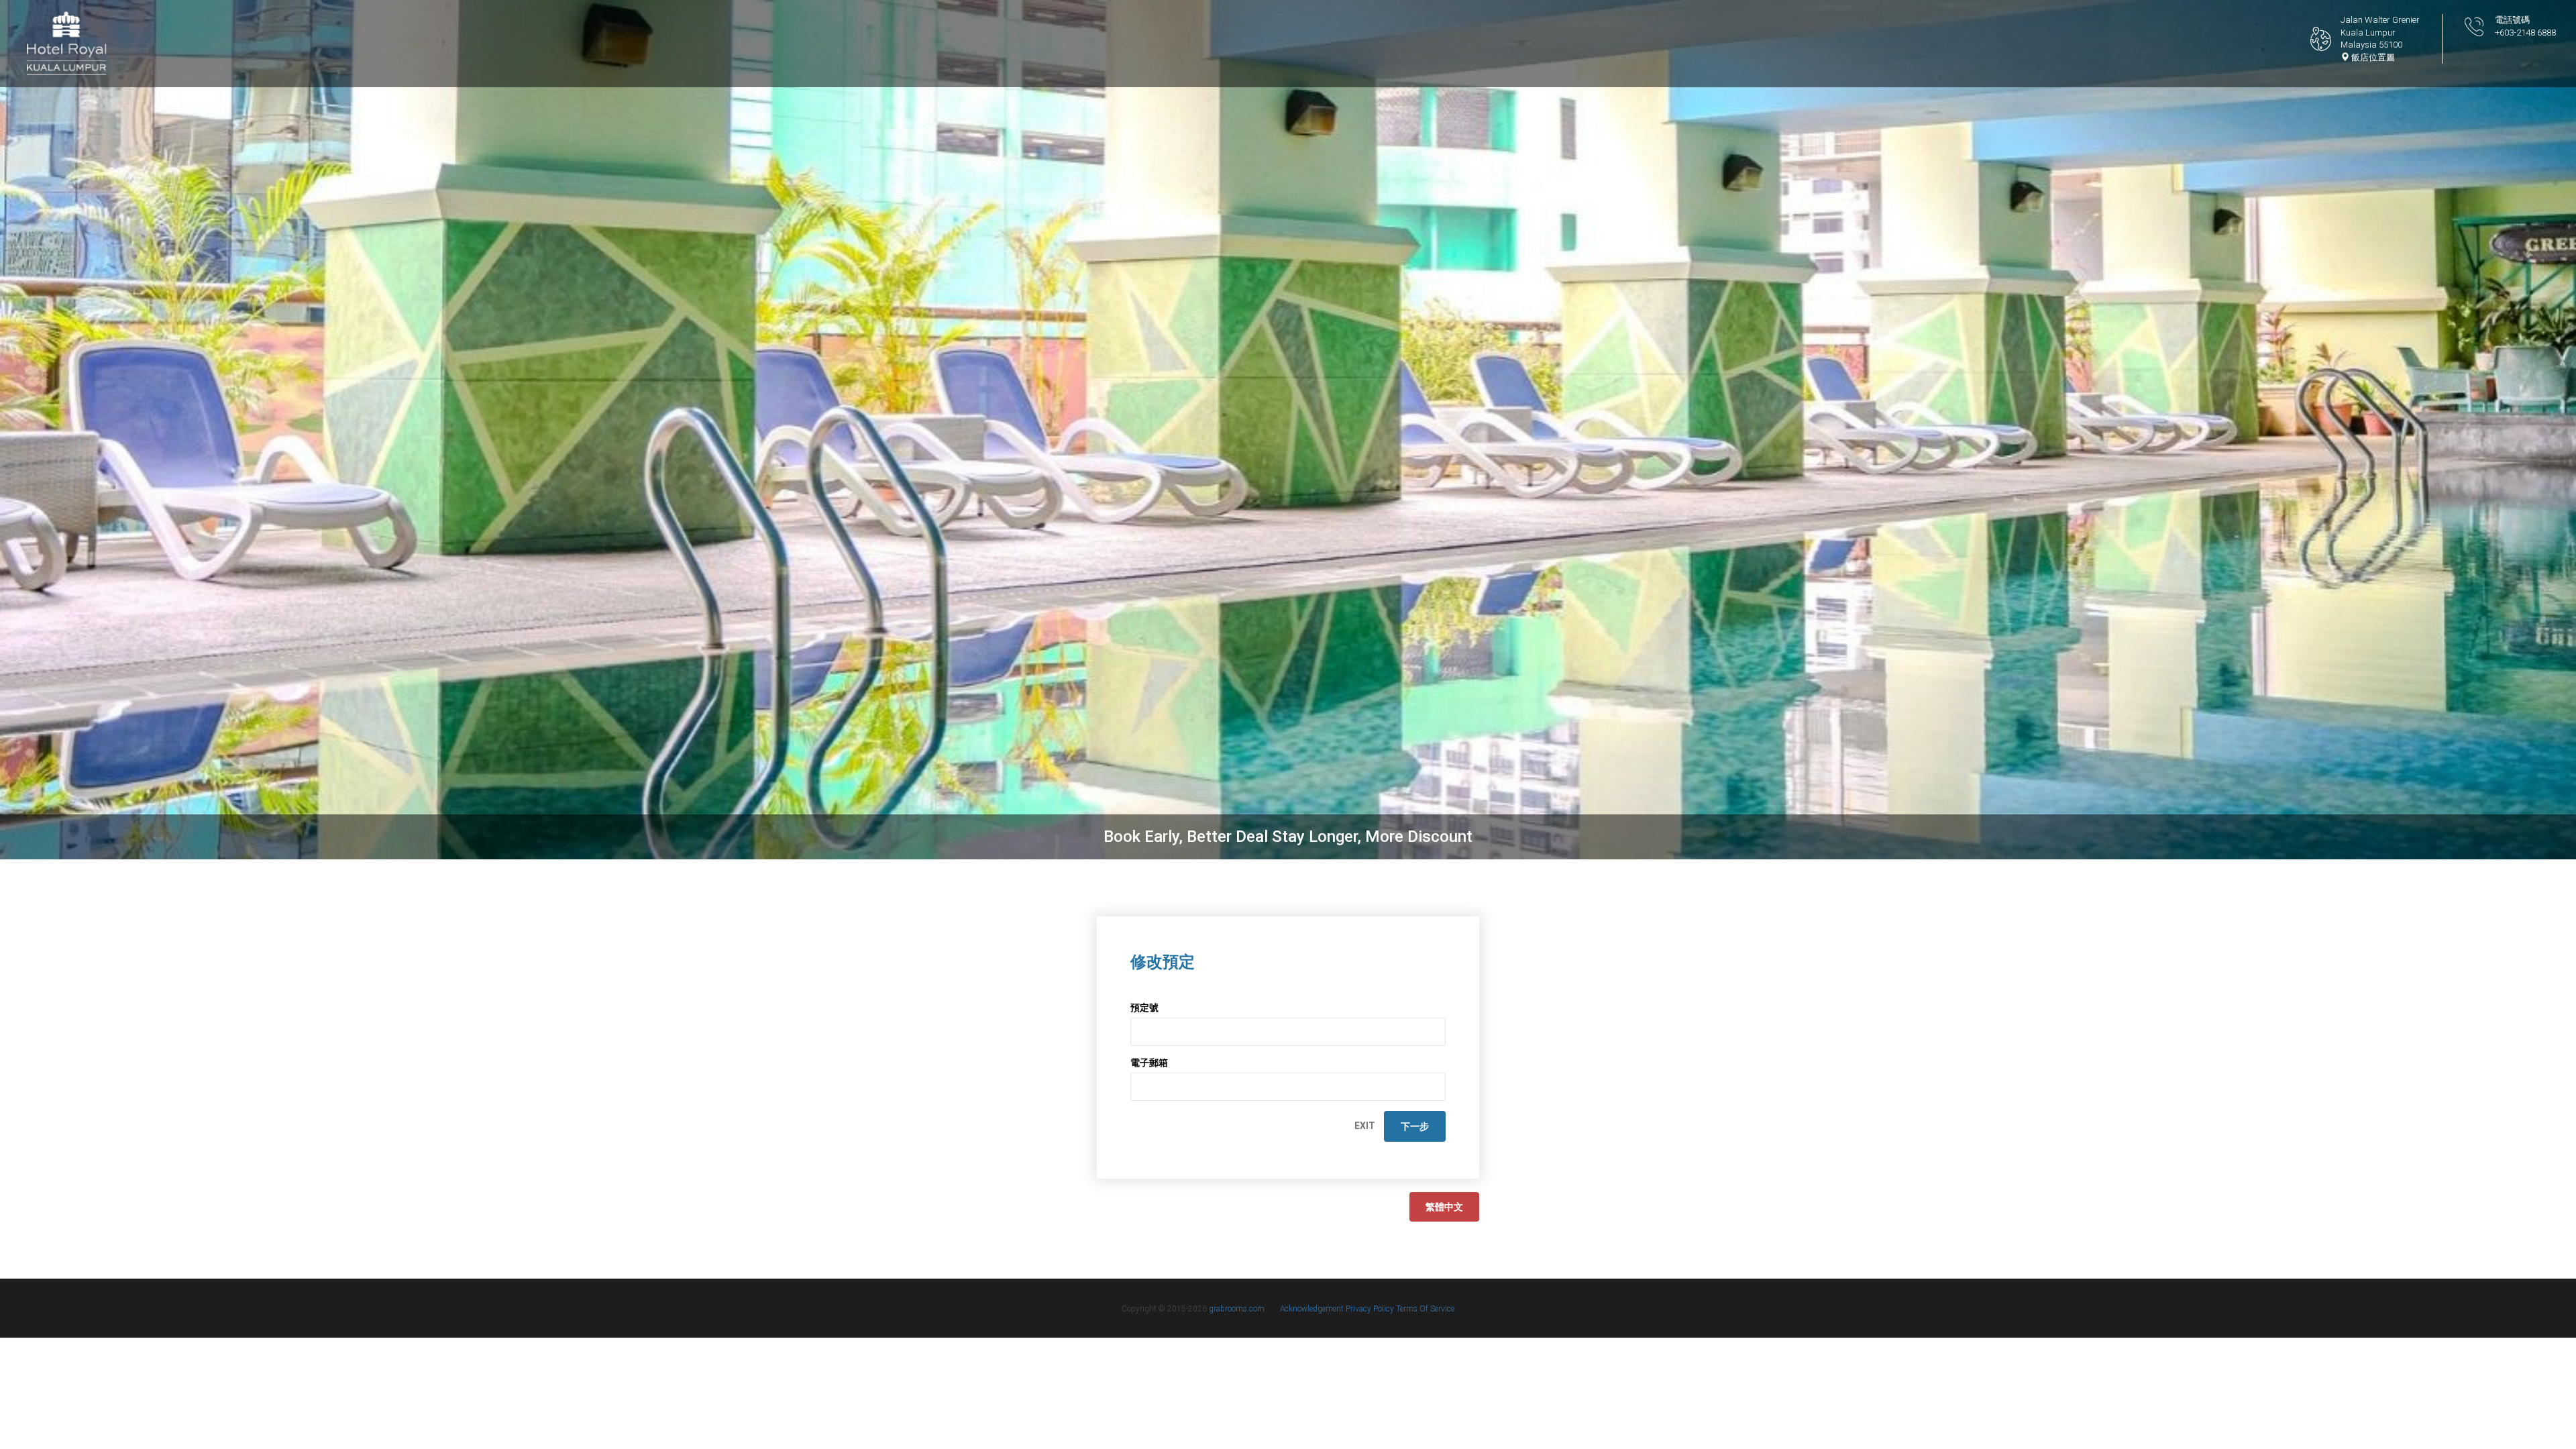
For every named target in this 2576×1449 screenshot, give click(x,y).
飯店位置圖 (2372, 57)
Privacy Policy (1371, 1309)
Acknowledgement (1313, 1309)
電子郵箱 (1149, 1063)
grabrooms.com (1237, 1309)
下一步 (1415, 1126)
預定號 (1144, 1008)
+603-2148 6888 (2525, 33)
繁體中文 (1444, 1207)
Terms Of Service (1425, 1309)
